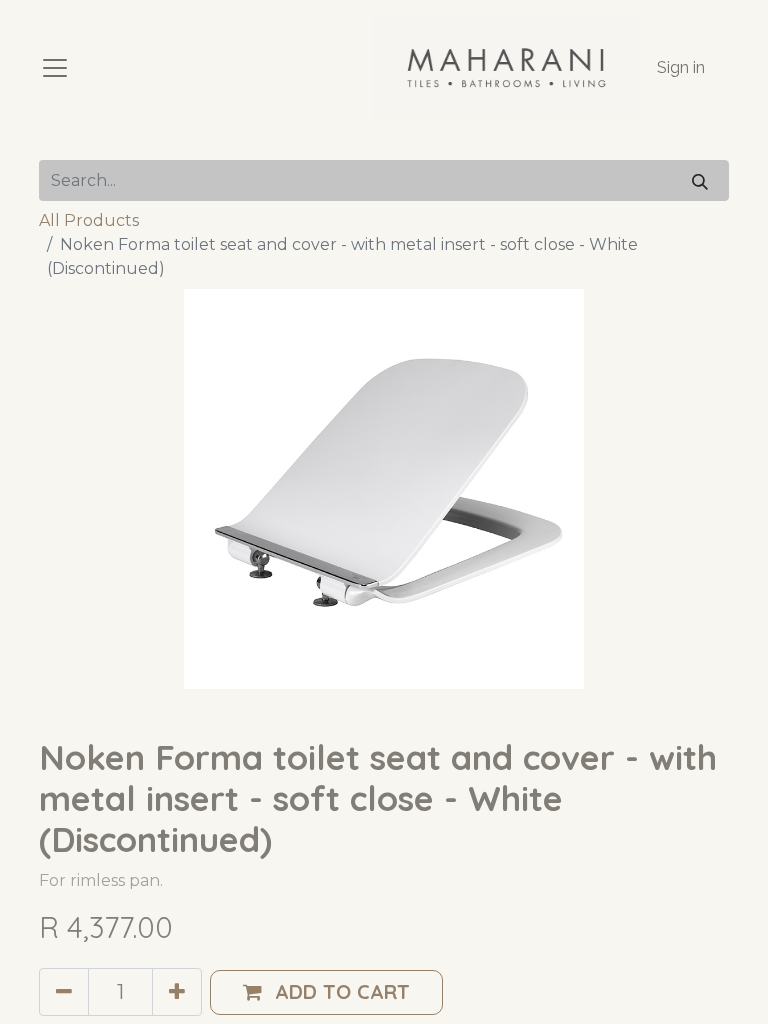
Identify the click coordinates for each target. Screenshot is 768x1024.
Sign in (681, 67)
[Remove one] (64, 992)
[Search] (700, 180)
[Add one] (177, 992)
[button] (326, 992)
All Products (89, 220)
